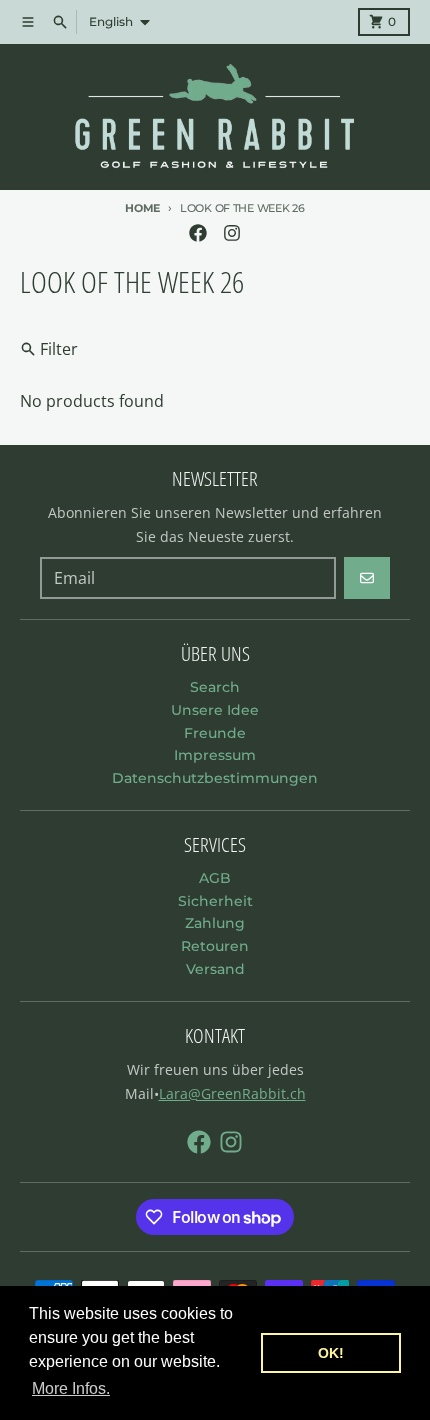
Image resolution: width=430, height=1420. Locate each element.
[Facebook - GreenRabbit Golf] (198, 233)
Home (142, 208)
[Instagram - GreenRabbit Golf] (232, 233)
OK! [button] (331, 1353)
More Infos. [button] (71, 1388)
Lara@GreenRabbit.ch (232, 1093)
